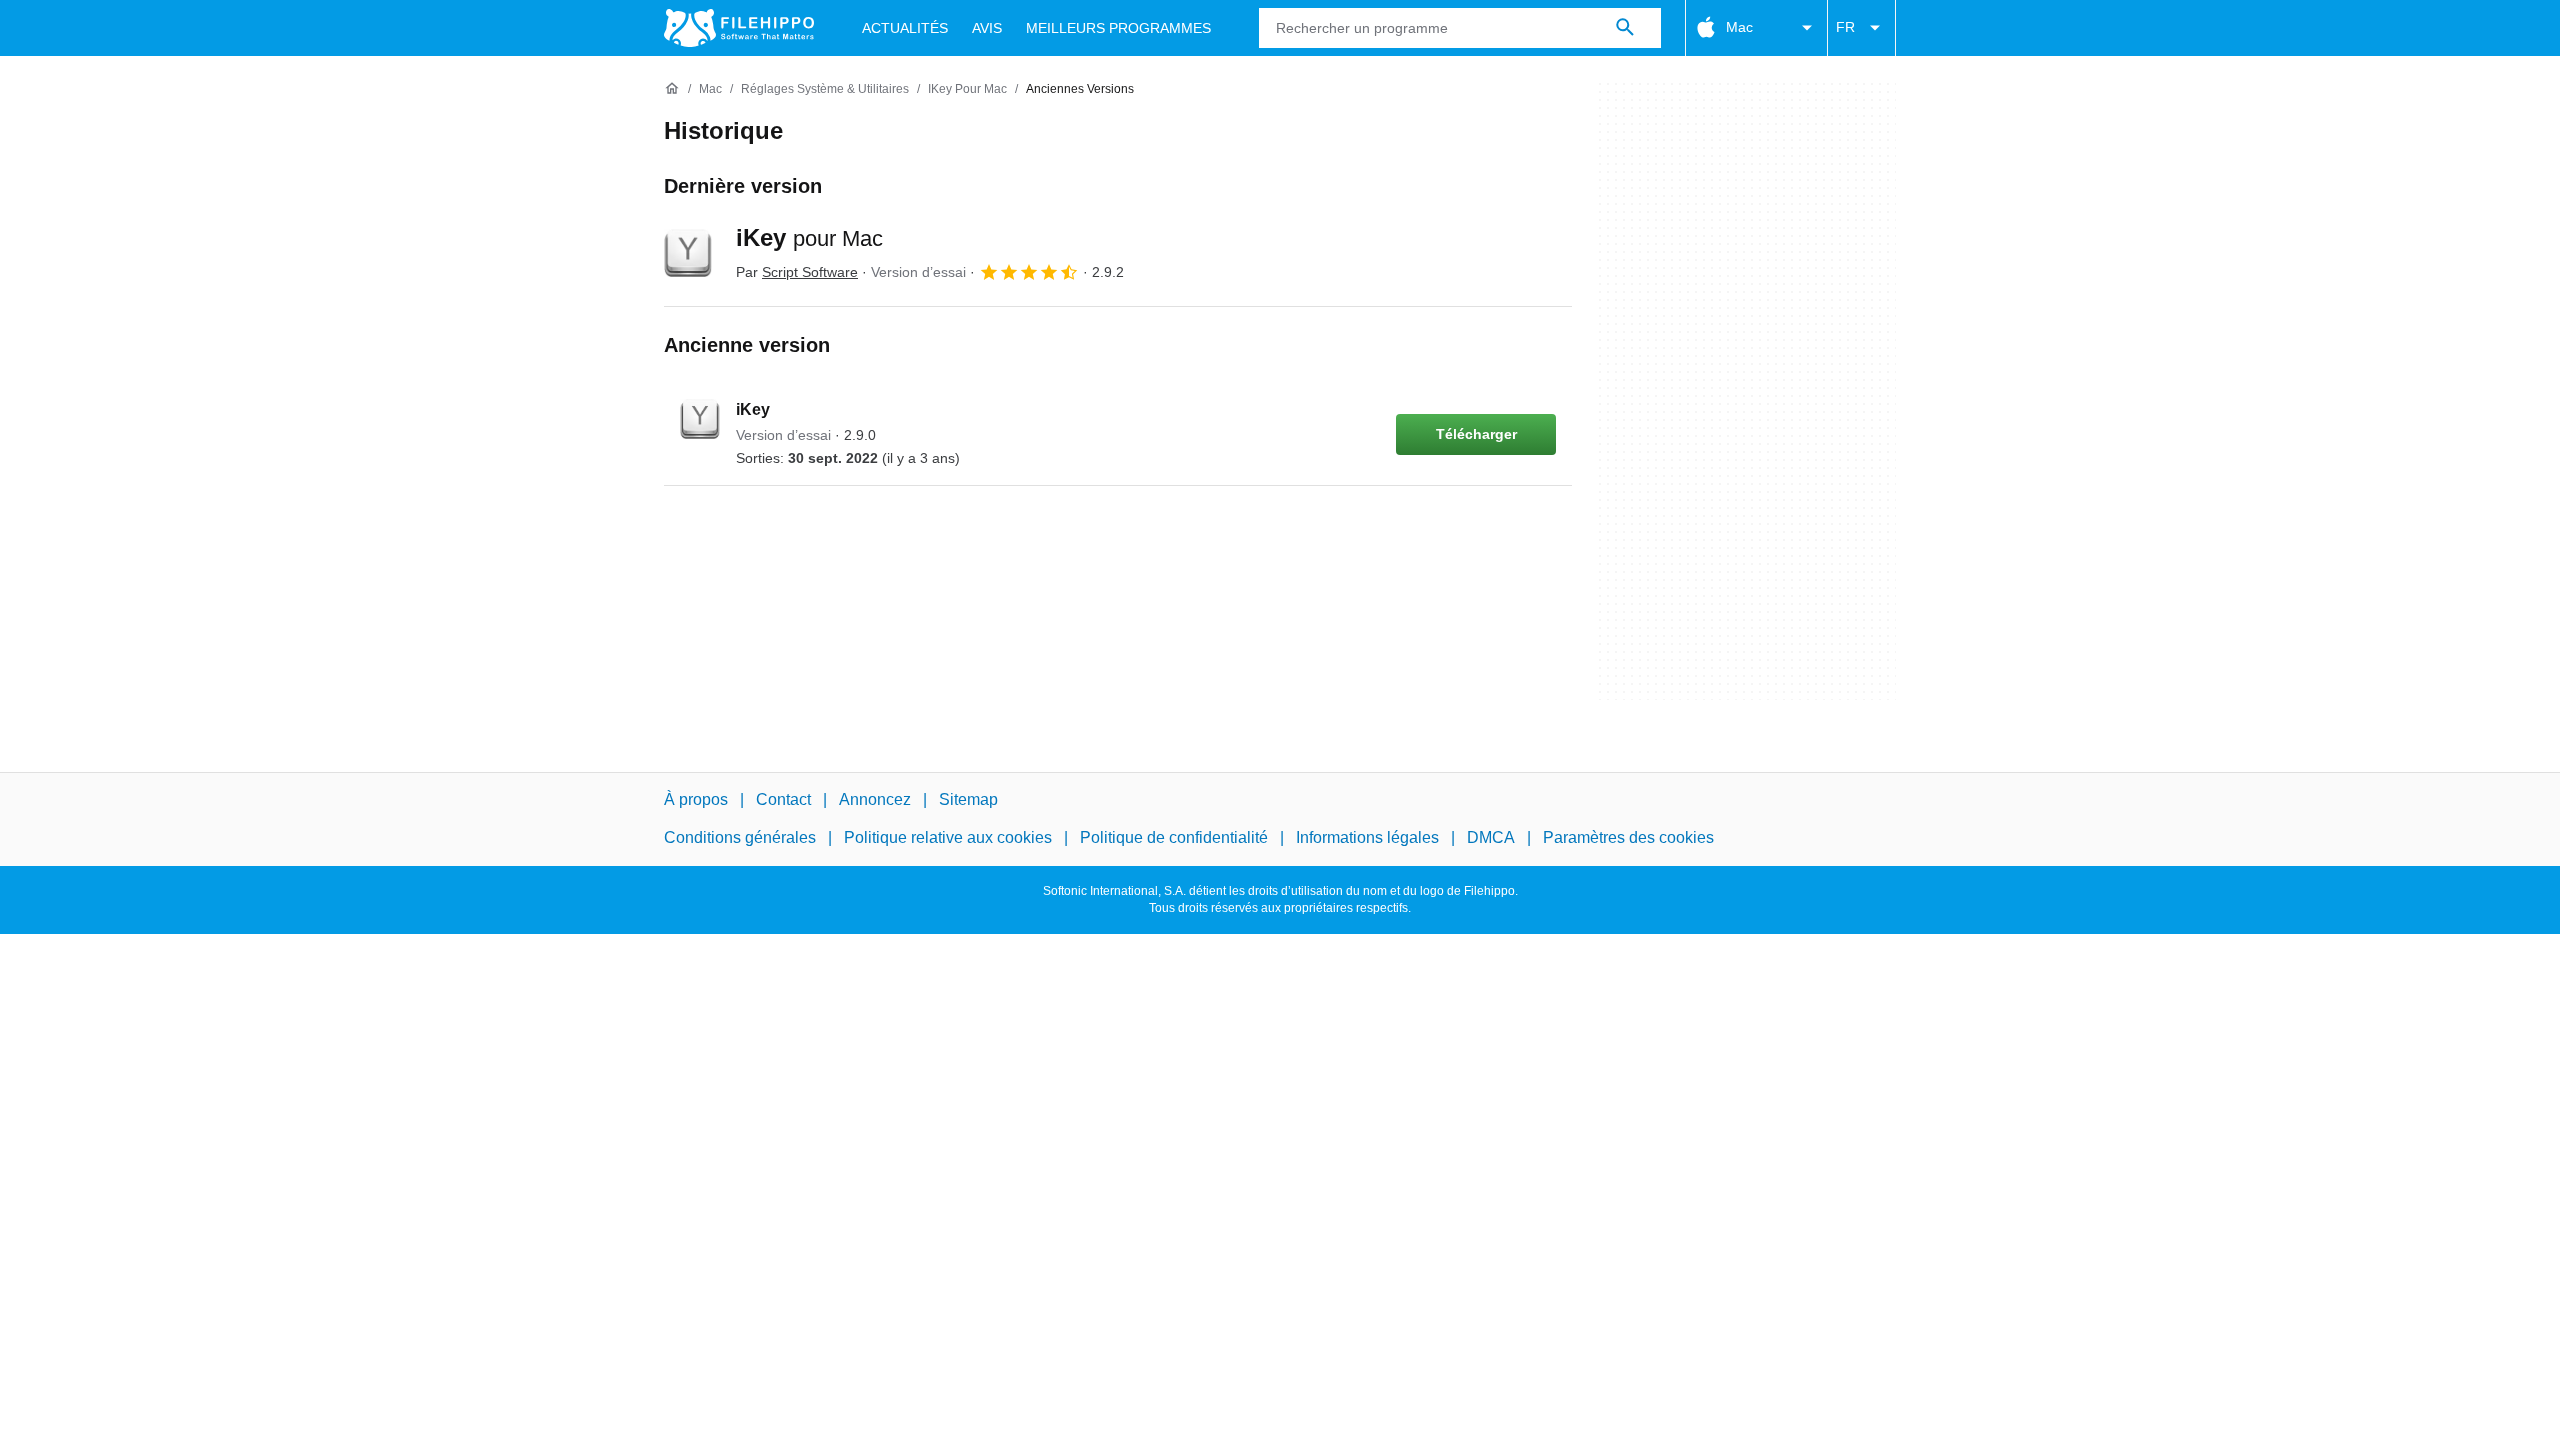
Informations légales (1367, 837)
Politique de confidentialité (1174, 837)
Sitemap (968, 799)
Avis (987, 28)
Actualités (905, 28)
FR (1845, 27)
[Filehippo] (739, 28)
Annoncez (875, 799)
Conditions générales (740, 837)
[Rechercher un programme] (1625, 28)
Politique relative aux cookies (948, 837)
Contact (783, 799)
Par (797, 272)
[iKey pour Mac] (688, 253)
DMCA (1491, 837)
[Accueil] (672, 89)
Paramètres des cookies (1628, 837)
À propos (696, 799)
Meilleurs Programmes (1118, 28)
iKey (809, 237)
